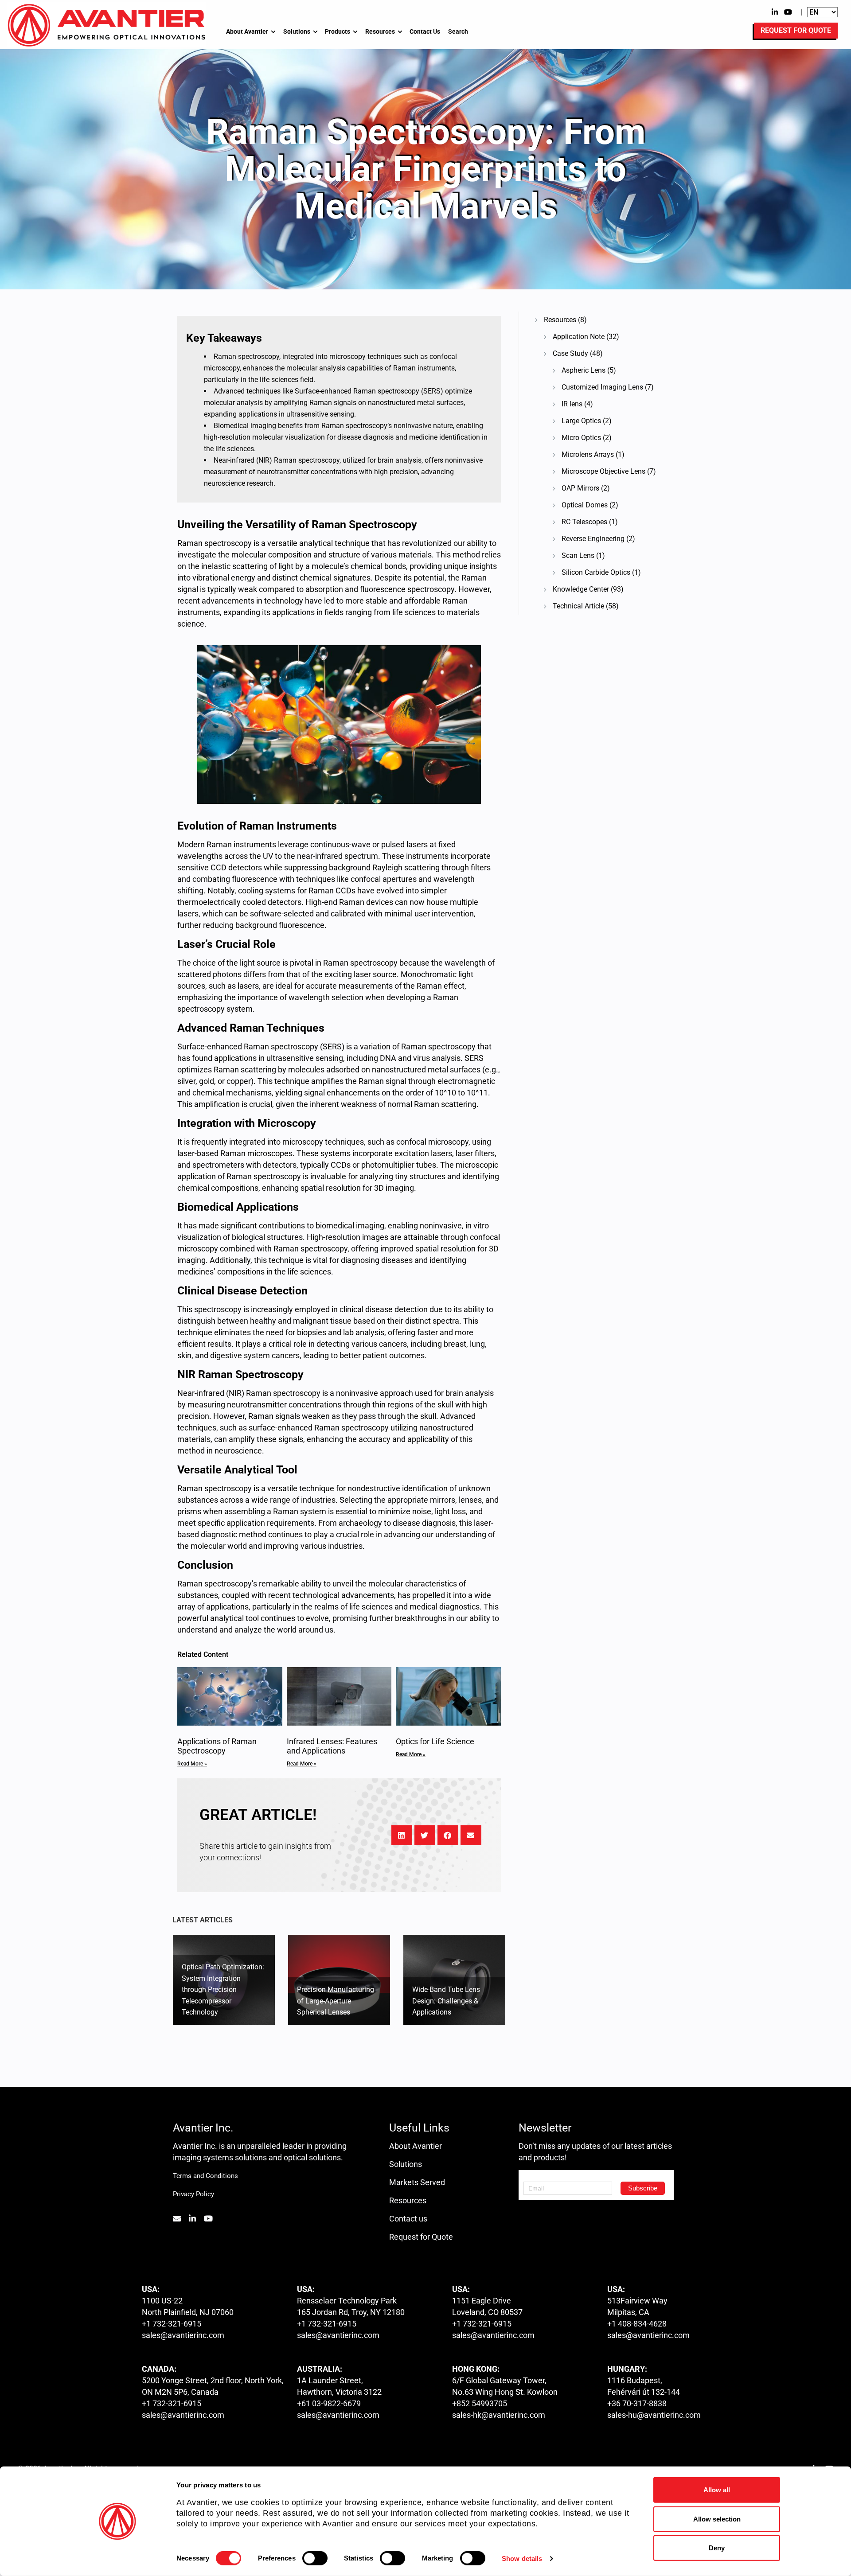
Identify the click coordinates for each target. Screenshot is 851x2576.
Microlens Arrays (588, 454)
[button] (402, 1835)
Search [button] (458, 31)
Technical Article (578, 606)
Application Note (579, 337)
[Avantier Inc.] (106, 25)
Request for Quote (421, 2237)
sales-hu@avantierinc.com (654, 2415)
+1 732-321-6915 (172, 2324)
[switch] (315, 2558)
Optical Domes (585, 505)
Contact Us (425, 31)
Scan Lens (578, 555)
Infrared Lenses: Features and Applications (332, 1746)
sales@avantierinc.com (183, 2335)
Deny (717, 2548)
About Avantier (247, 31)
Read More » (192, 1764)
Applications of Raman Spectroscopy (217, 1746)
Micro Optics (581, 438)
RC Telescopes (584, 522)
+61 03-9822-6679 (329, 2403)
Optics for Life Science (435, 1741)
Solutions (297, 31)
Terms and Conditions (205, 2176)
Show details (522, 2558)
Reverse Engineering (593, 539)
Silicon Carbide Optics (596, 572)
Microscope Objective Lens (603, 471)
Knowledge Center (581, 589)
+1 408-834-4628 (637, 2324)
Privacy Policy (193, 2194)
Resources (380, 31)
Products (338, 31)
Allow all (717, 2490)
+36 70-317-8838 (637, 2403)
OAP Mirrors (580, 488)
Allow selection (717, 2519)
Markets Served (417, 2182)
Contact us (408, 2219)
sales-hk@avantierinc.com (499, 2415)
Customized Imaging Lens (602, 387)
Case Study (570, 353)
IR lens (572, 404)
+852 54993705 (480, 2403)
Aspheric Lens (584, 370)
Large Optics (581, 421)
